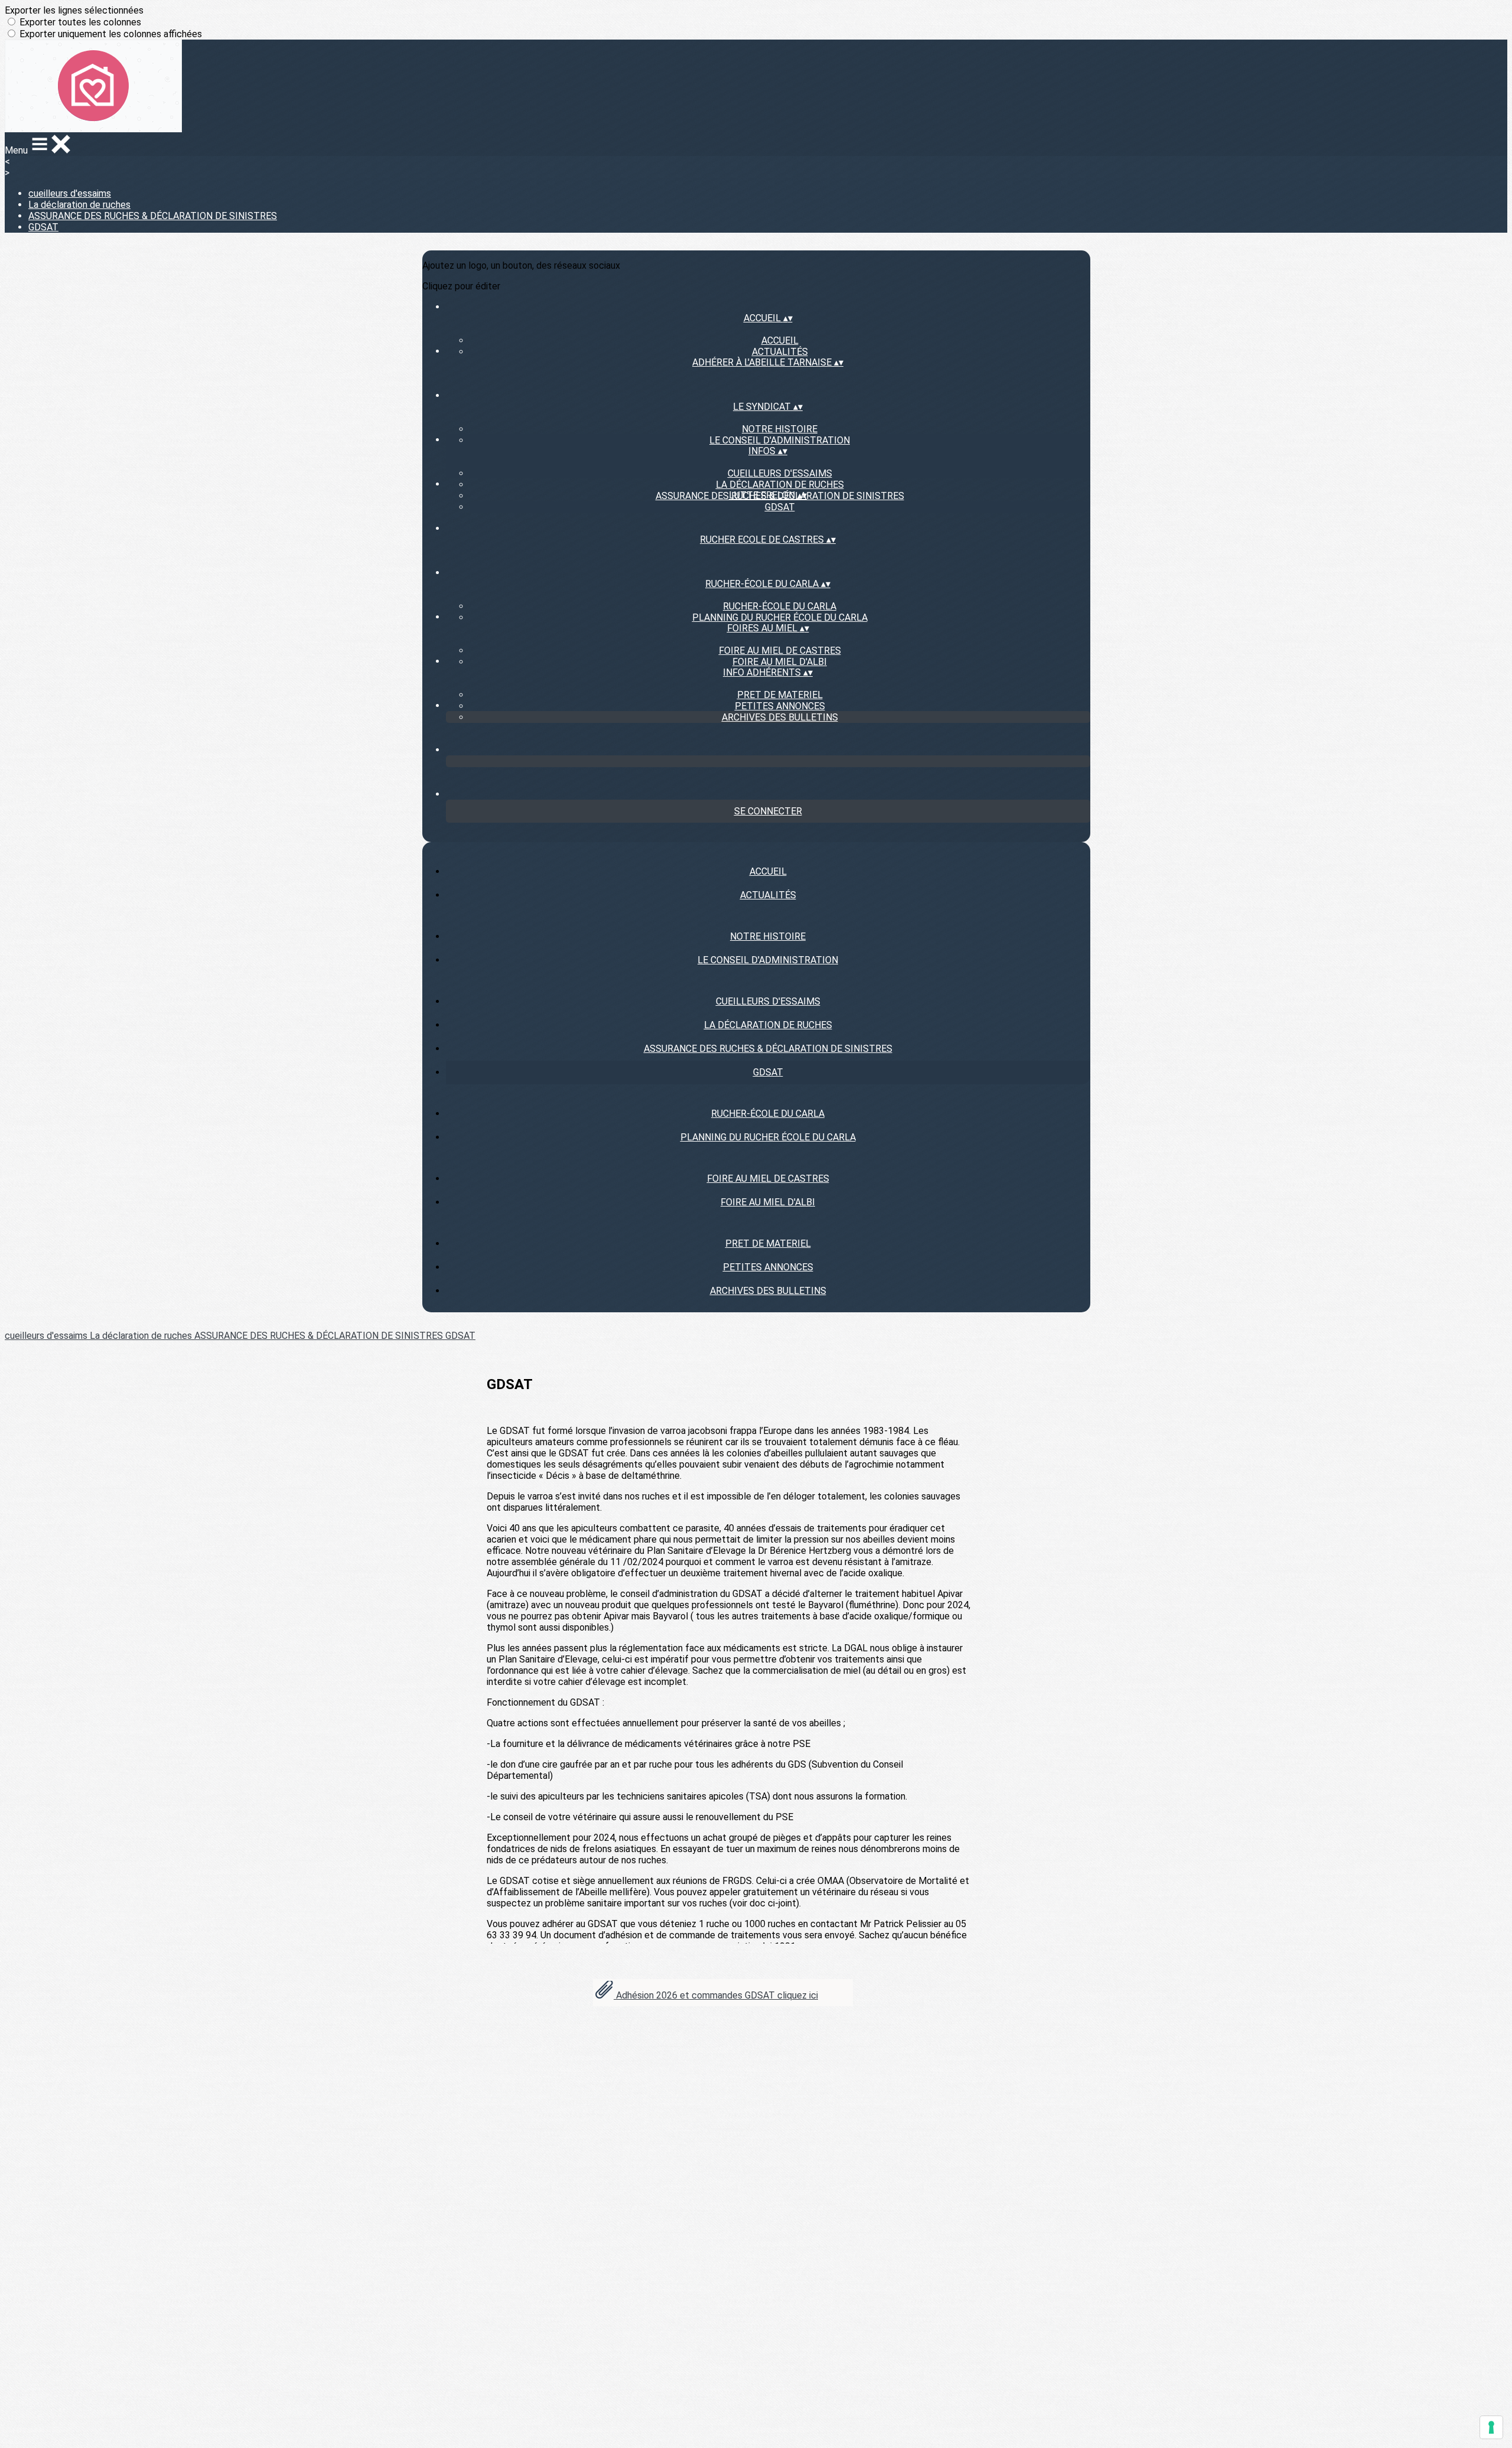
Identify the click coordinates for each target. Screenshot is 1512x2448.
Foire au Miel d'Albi (780, 662)
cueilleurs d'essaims (70, 193)
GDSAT (43, 227)
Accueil (780, 340)
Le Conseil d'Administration (780, 440)
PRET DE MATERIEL (780, 695)
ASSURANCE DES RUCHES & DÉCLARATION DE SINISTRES (153, 216)
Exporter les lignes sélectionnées (74, 10)
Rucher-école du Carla (780, 606)
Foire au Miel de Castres (780, 651)
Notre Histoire (780, 429)
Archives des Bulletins (780, 717)
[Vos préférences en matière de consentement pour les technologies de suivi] (1491, 2427)
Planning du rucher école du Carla (780, 617)
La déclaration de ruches (79, 205)
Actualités (780, 352)
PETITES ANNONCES (780, 706)
